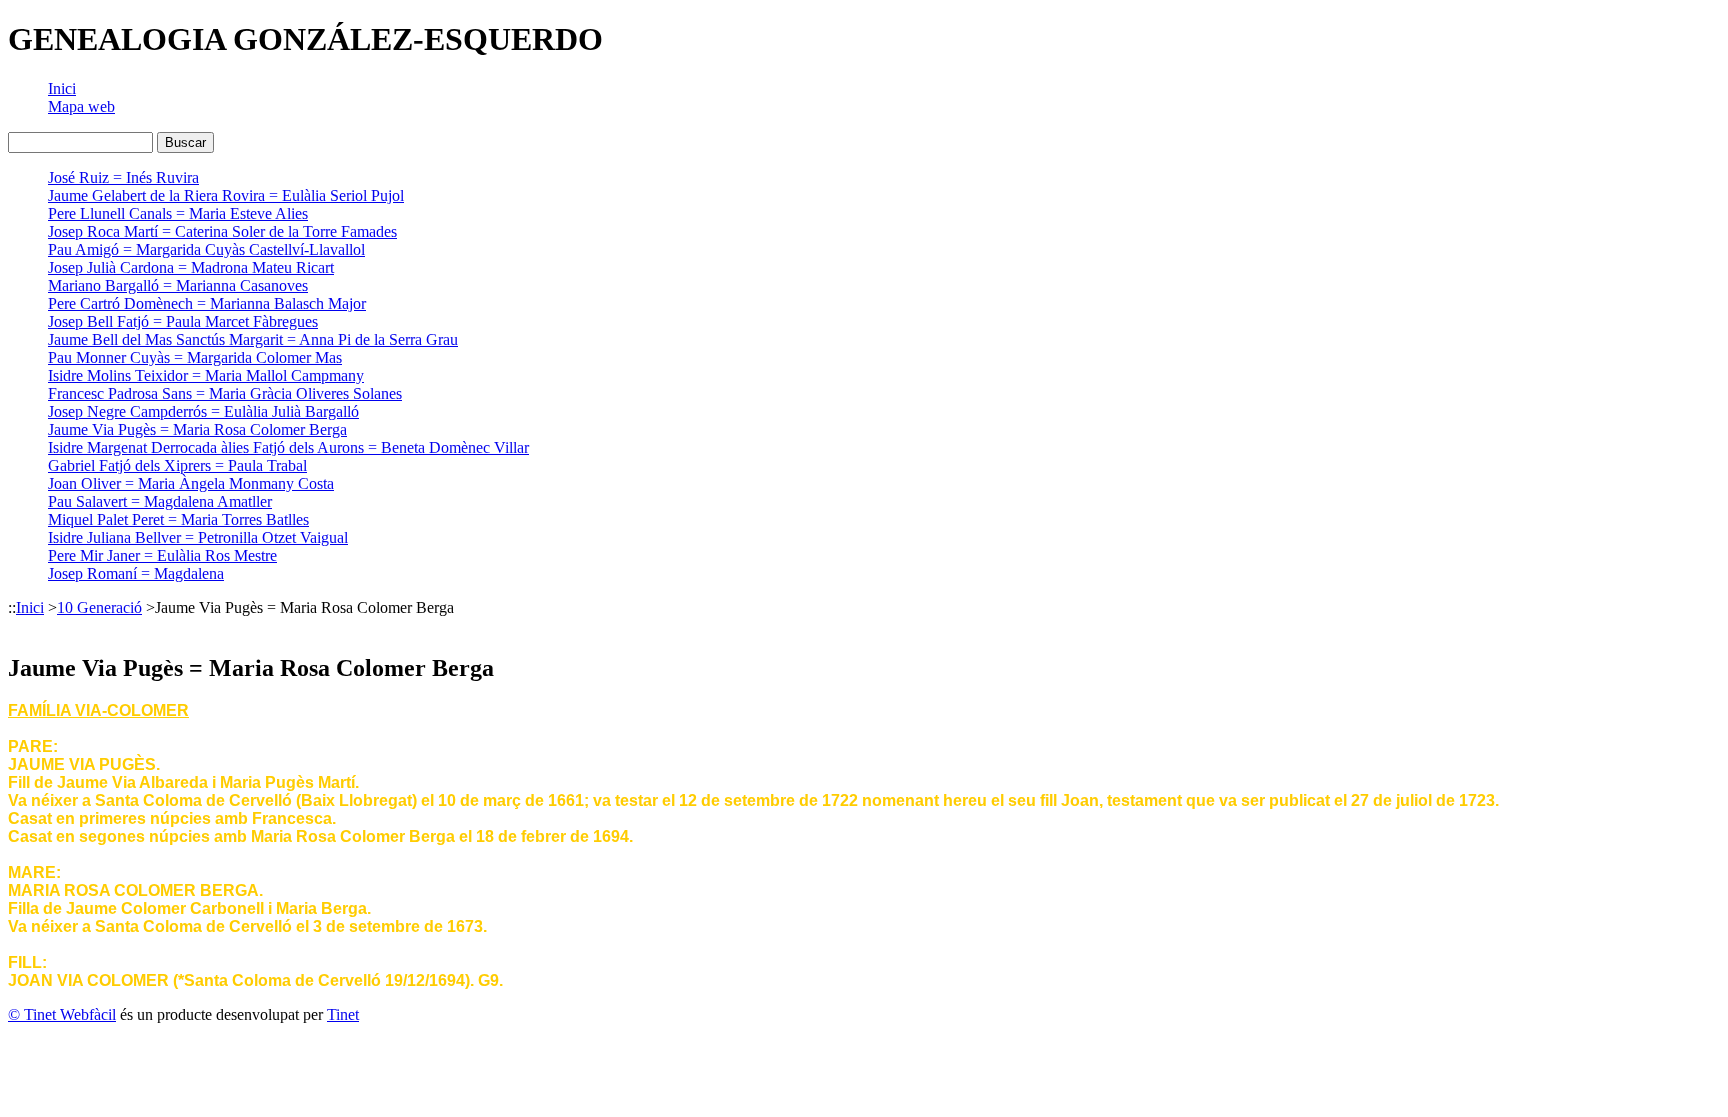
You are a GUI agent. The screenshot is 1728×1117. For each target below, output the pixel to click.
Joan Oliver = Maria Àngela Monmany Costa (191, 483)
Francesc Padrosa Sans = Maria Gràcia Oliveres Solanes (225, 393)
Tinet (343, 1014)
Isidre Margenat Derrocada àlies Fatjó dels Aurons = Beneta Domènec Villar (288, 447)
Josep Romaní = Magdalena (136, 573)
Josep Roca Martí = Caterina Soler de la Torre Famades (222, 231)
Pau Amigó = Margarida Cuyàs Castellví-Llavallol (206, 249)
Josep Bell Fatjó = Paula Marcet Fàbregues (183, 321)
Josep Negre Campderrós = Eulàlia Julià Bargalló (203, 411)
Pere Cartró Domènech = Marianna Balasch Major (207, 303)
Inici (62, 88)
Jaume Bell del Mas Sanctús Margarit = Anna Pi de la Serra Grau (253, 339)
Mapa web (81, 106)
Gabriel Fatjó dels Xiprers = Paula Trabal (177, 465)
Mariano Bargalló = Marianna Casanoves (178, 285)
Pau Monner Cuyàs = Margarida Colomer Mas (195, 357)
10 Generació (99, 607)
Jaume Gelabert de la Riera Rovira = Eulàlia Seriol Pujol (226, 195)
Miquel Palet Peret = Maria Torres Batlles (178, 519)
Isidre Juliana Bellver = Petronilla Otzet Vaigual (198, 537)
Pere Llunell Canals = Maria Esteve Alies (178, 213)
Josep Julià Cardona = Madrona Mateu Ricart (191, 267)
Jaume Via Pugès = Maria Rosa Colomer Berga (197, 429)
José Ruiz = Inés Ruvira (123, 177)
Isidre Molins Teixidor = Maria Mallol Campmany (206, 375)
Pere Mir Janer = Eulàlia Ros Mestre (162, 555)
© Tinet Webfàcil (62, 1014)
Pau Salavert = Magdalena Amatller (160, 501)
